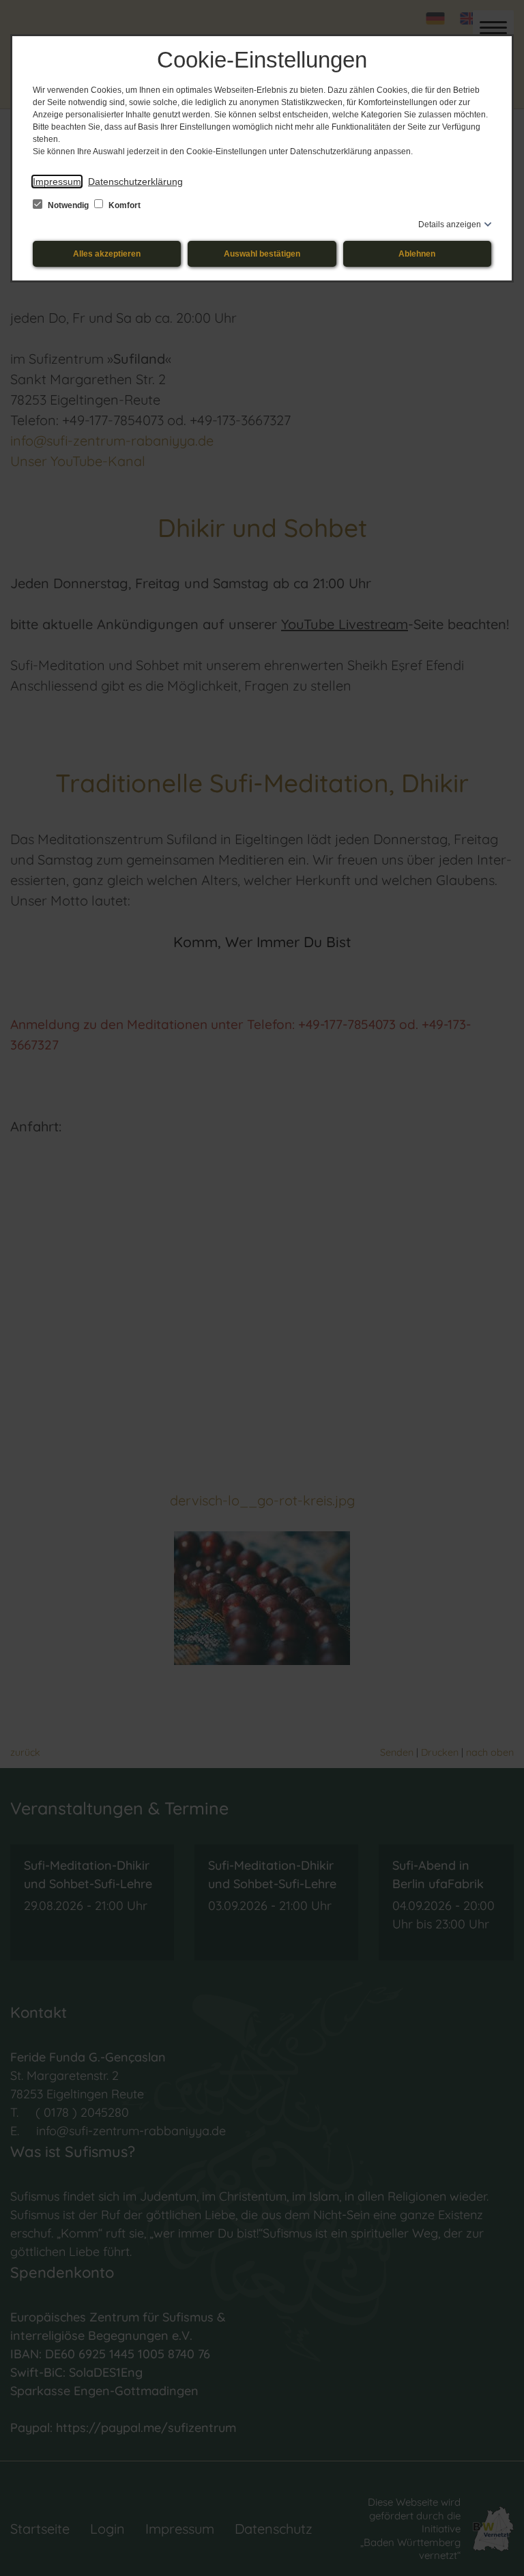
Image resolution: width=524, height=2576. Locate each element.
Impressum (57, 182)
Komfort (123, 205)
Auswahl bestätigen (262, 254)
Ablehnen (417, 254)
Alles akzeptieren (107, 254)
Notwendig (68, 205)
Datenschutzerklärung (135, 182)
